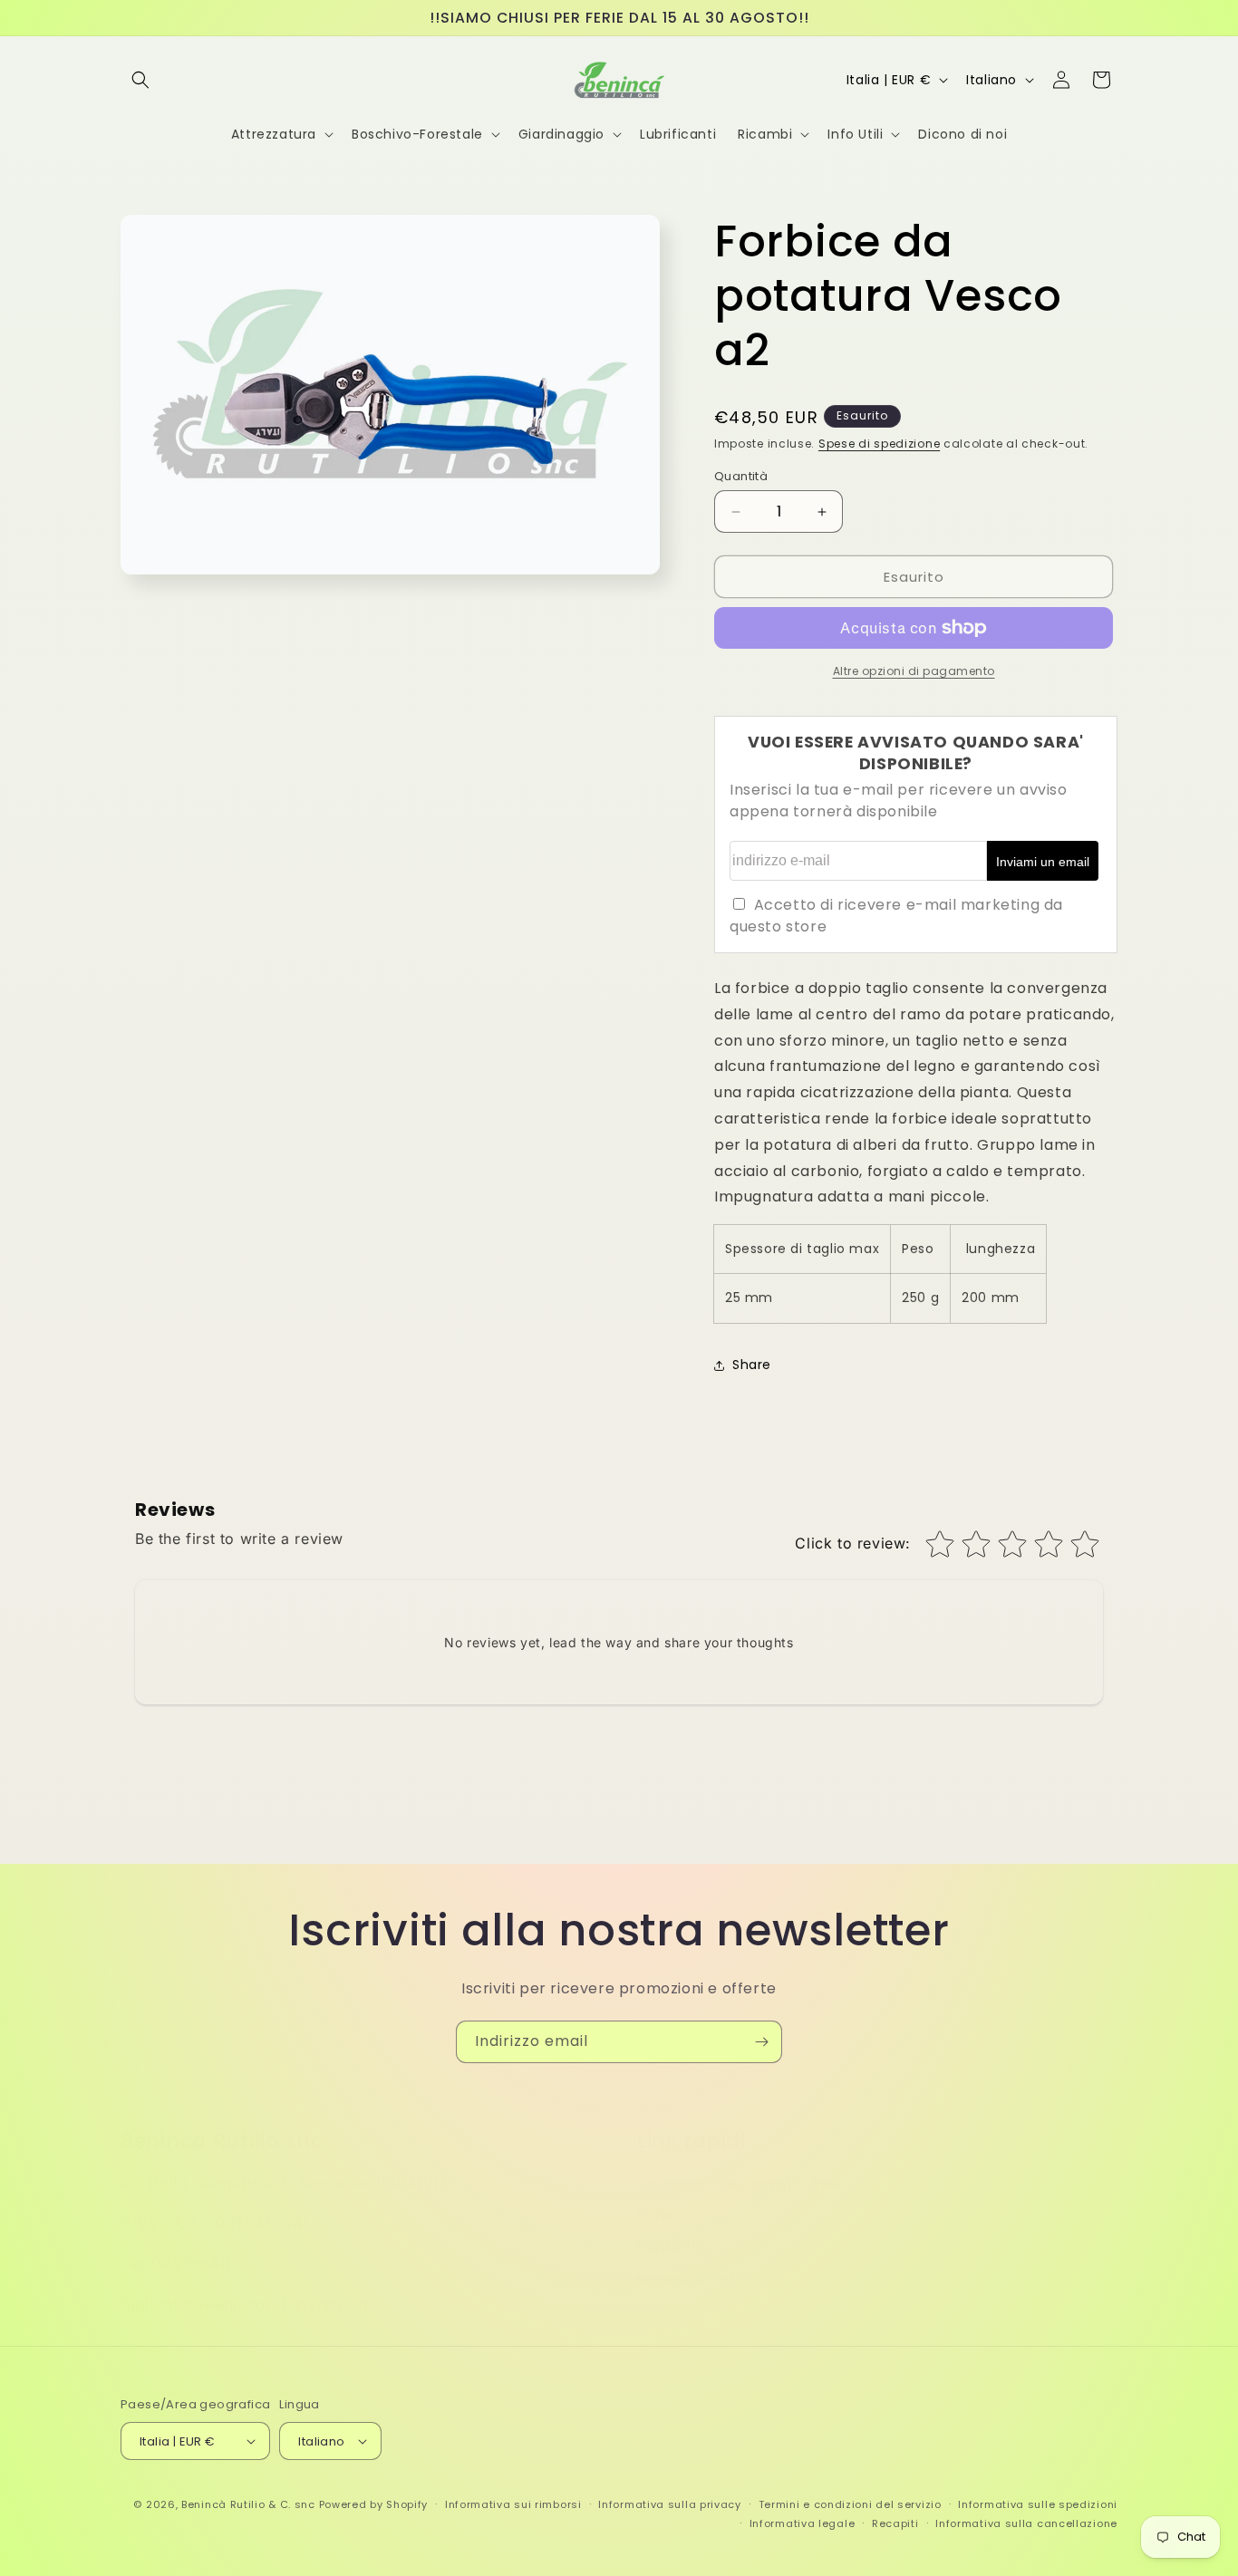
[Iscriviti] (761, 2042)
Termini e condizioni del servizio (850, 2504)
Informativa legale (803, 2523)
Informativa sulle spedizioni (1038, 2504)
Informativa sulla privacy (670, 2504)
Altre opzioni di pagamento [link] (914, 671)
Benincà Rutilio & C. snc (248, 2504)
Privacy (662, 2197)
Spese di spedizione (879, 444)
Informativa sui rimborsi (513, 2504)
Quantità (741, 476)
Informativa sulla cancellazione (1026, 2523)
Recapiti (895, 2523)
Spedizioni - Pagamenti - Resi (738, 2166)
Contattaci (675, 2229)
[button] (140, 80)
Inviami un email (1043, 862)
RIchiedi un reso (691, 2261)
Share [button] (752, 1365)
